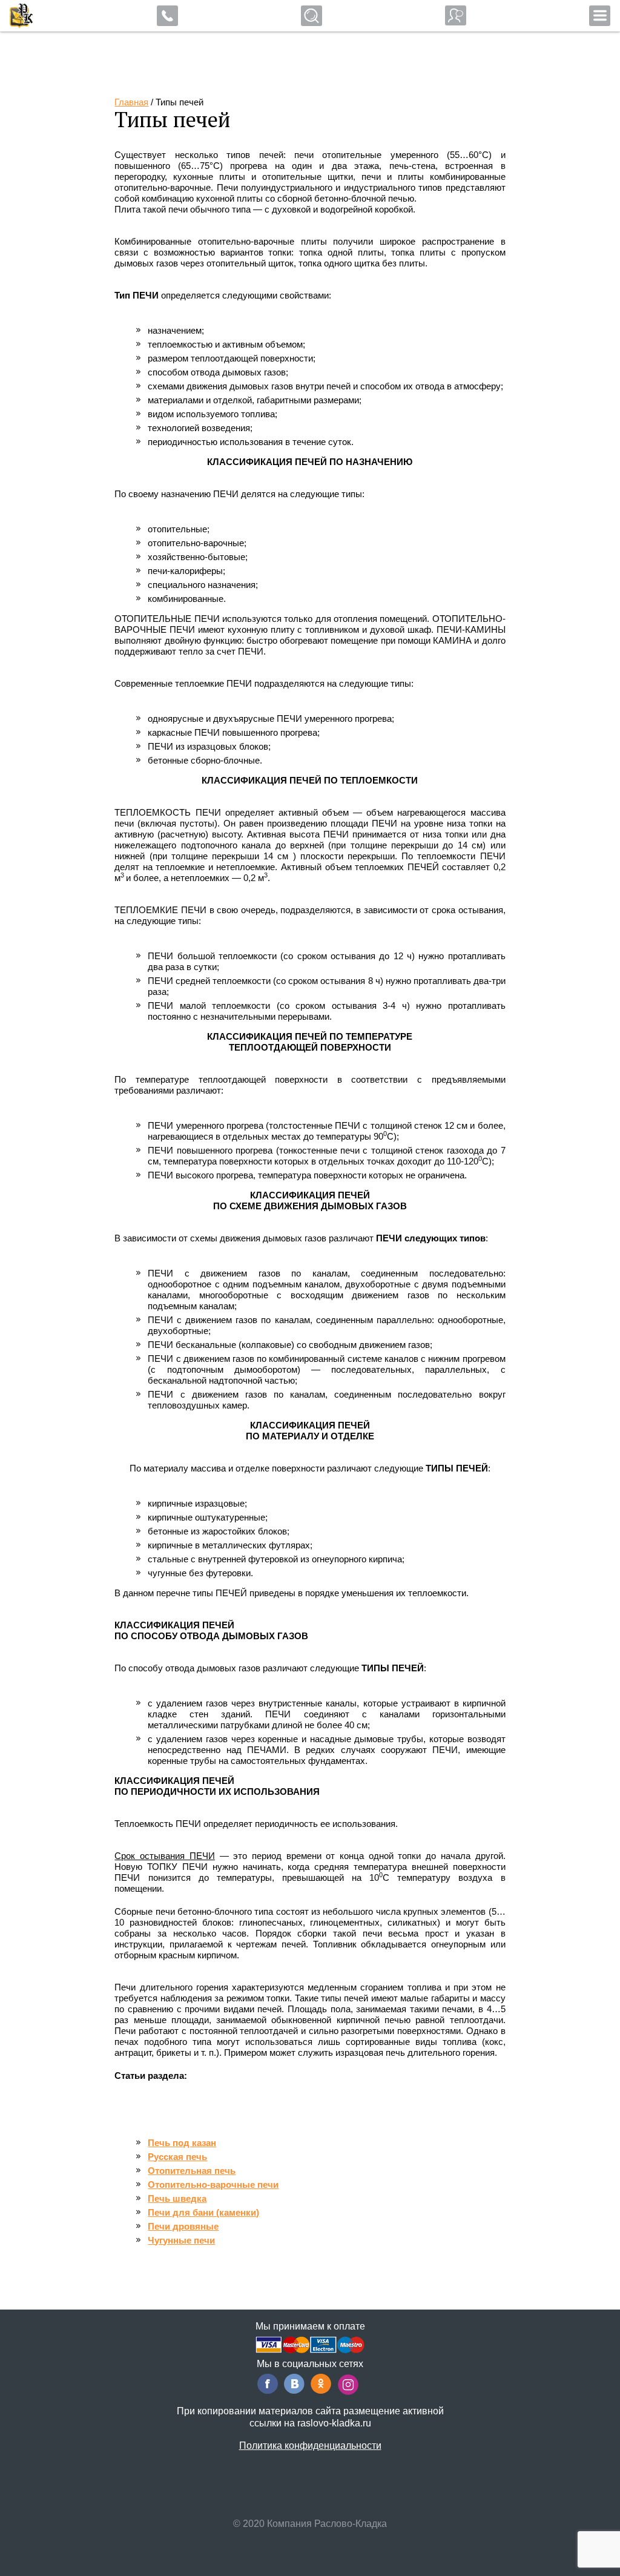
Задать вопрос (456, 15)
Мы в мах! (77, 18)
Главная (131, 102)
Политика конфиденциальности (310, 2446)
